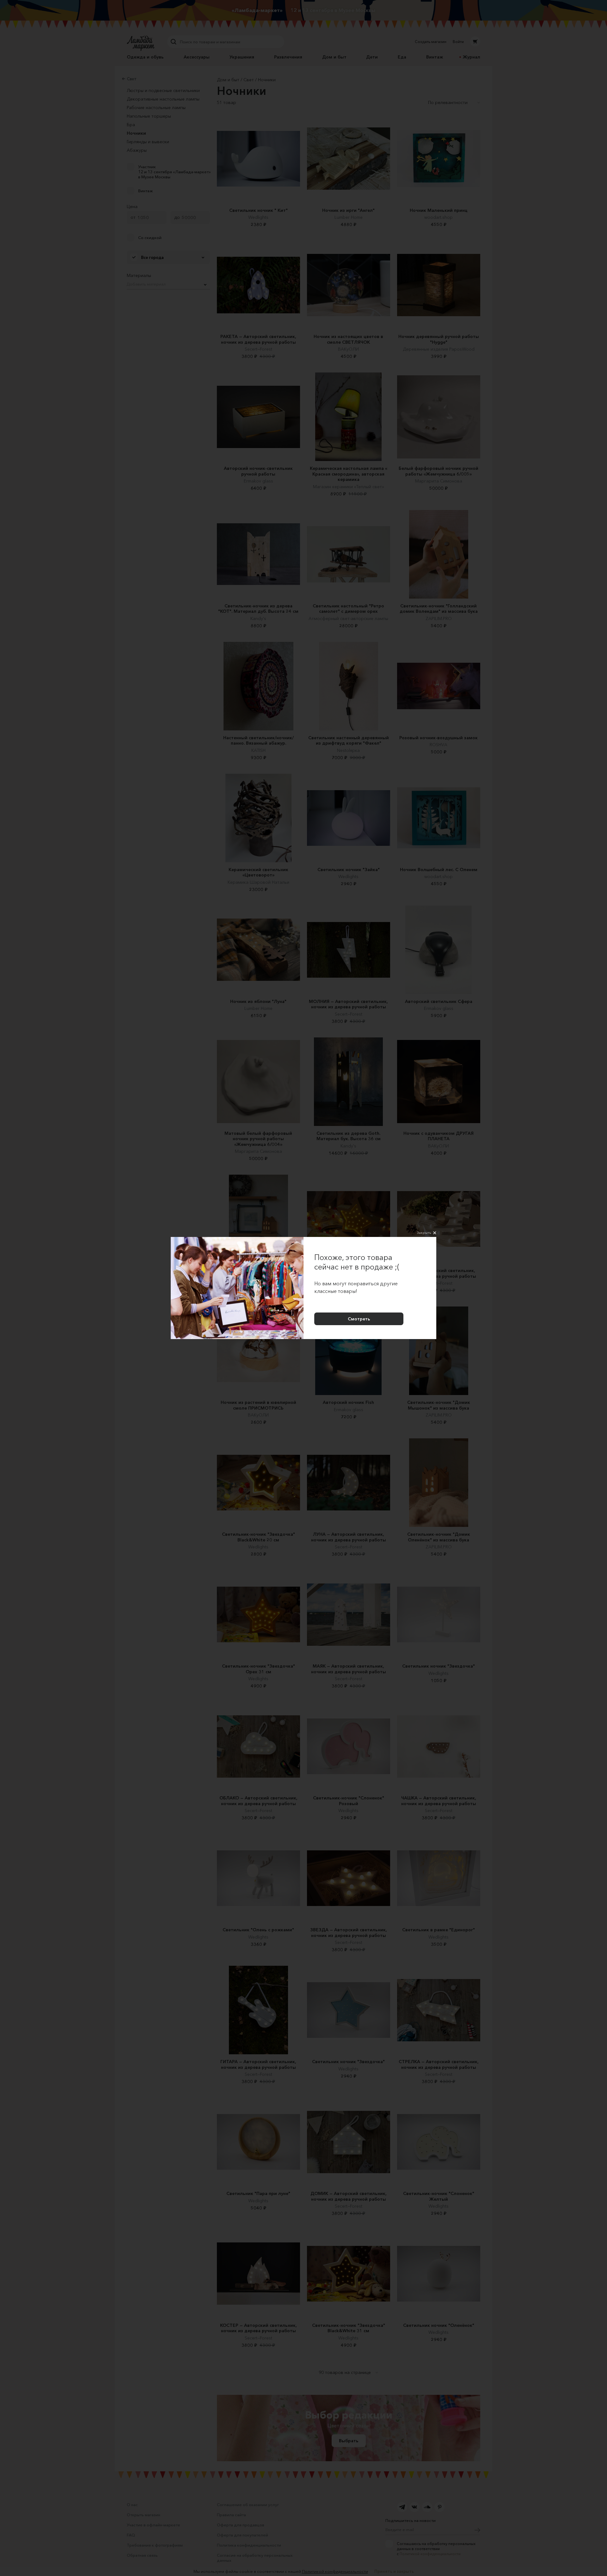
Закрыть (424, 1233)
